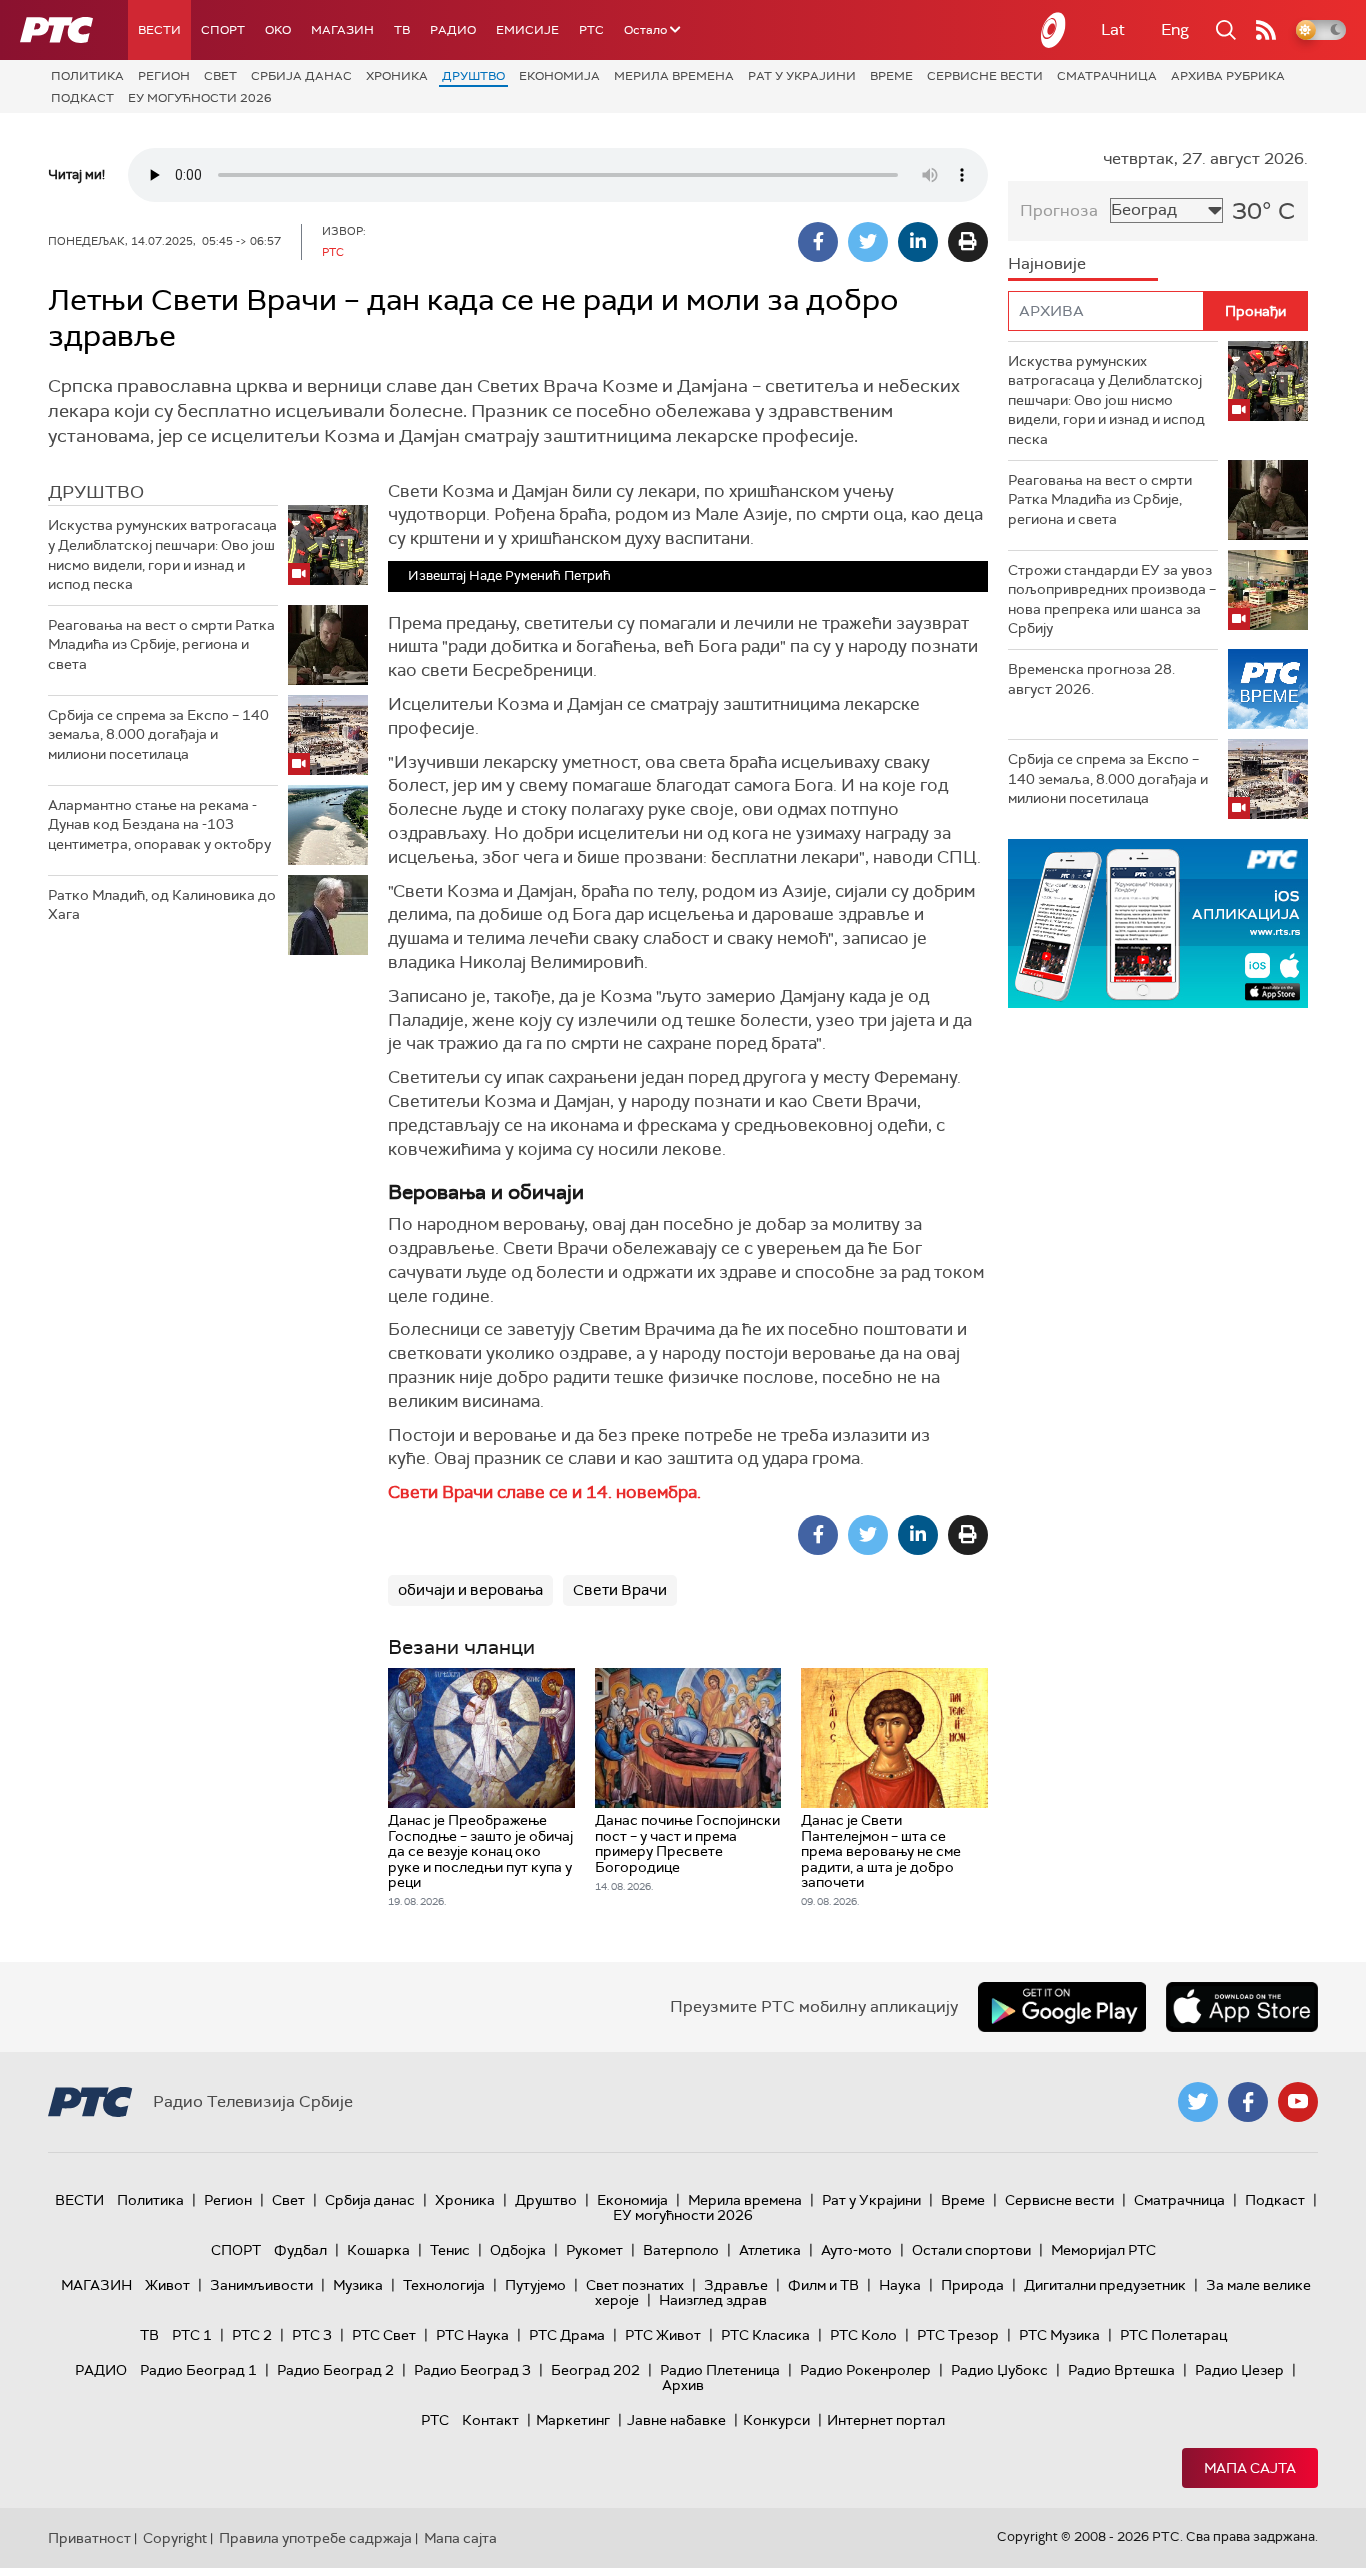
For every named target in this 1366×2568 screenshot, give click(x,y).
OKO (278, 30)
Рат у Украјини (802, 76)
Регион (164, 76)
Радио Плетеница (720, 2370)
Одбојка (518, 2250)
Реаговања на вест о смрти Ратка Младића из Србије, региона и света (161, 644)
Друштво (473, 76)
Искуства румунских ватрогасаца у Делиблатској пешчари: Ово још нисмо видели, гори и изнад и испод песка (162, 554)
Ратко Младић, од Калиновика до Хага (162, 905)
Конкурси (776, 2420)
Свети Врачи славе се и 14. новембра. (544, 1492)
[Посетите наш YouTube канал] (1298, 2102)
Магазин (342, 30)
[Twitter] (868, 242)
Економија (559, 76)
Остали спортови (971, 2250)
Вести (159, 30)
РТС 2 (252, 2335)
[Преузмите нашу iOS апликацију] (1242, 2007)
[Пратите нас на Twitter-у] (1198, 2102)
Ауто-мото (856, 2250)
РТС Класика (765, 2335)
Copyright (175, 2538)
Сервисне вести (985, 76)
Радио (453, 30)
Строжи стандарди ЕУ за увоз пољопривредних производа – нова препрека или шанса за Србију (1112, 599)
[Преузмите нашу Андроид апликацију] (1062, 2007)
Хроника (397, 76)
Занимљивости (261, 2285)
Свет (220, 76)
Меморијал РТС (1103, 2250)
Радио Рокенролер (865, 2370)
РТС (591, 30)
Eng (1175, 29)
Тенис (450, 2250)
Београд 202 (595, 2370)
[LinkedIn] (918, 242)
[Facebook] (818, 242)
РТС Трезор (958, 2335)
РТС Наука (472, 2335)
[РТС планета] (1054, 30)
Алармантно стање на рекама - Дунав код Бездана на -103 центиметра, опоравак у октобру (159, 824)
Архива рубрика (1228, 76)
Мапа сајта (1250, 2468)
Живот (167, 2285)
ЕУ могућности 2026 (200, 98)
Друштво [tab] (96, 492)
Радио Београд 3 (472, 2370)
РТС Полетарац (1173, 2335)
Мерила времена (674, 76)
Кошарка (378, 2250)
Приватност (89, 2538)
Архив (683, 2385)
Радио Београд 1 (198, 2370)
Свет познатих (635, 2285)
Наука (900, 2285)
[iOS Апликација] (1158, 923)
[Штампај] (968, 242)
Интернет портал (886, 2420)
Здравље (736, 2285)
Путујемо (535, 2285)
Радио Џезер (1239, 2370)
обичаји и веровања (470, 1590)
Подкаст (82, 98)
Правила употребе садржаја (315, 2538)
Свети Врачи (620, 1590)
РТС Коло (863, 2335)
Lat (1113, 29)
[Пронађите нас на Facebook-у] (1248, 2102)
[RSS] (1266, 30)
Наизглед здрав (713, 2300)
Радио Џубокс (999, 2370)
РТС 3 (312, 2335)
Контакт (490, 2420)
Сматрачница (1107, 76)
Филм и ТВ (823, 2285)
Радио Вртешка (1121, 2370)
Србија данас (301, 76)
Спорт (223, 30)
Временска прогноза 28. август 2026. (1091, 679)
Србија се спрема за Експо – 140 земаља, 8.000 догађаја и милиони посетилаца (158, 734)
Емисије (527, 30)
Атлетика (770, 2250)
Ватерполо (681, 2250)
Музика (358, 2285)
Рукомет (594, 2250)
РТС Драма (567, 2335)
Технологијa (444, 2285)
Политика (87, 76)
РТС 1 (192, 2335)
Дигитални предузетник (1105, 2285)
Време (891, 76)
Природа (972, 2285)
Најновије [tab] (1047, 263)
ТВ (402, 30)
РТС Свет (384, 2335)
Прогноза (1059, 210)
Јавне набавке (676, 2420)
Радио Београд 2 (335, 2370)
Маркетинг (573, 2420)
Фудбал (300, 2250)
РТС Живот (663, 2335)
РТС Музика (1059, 2335)
